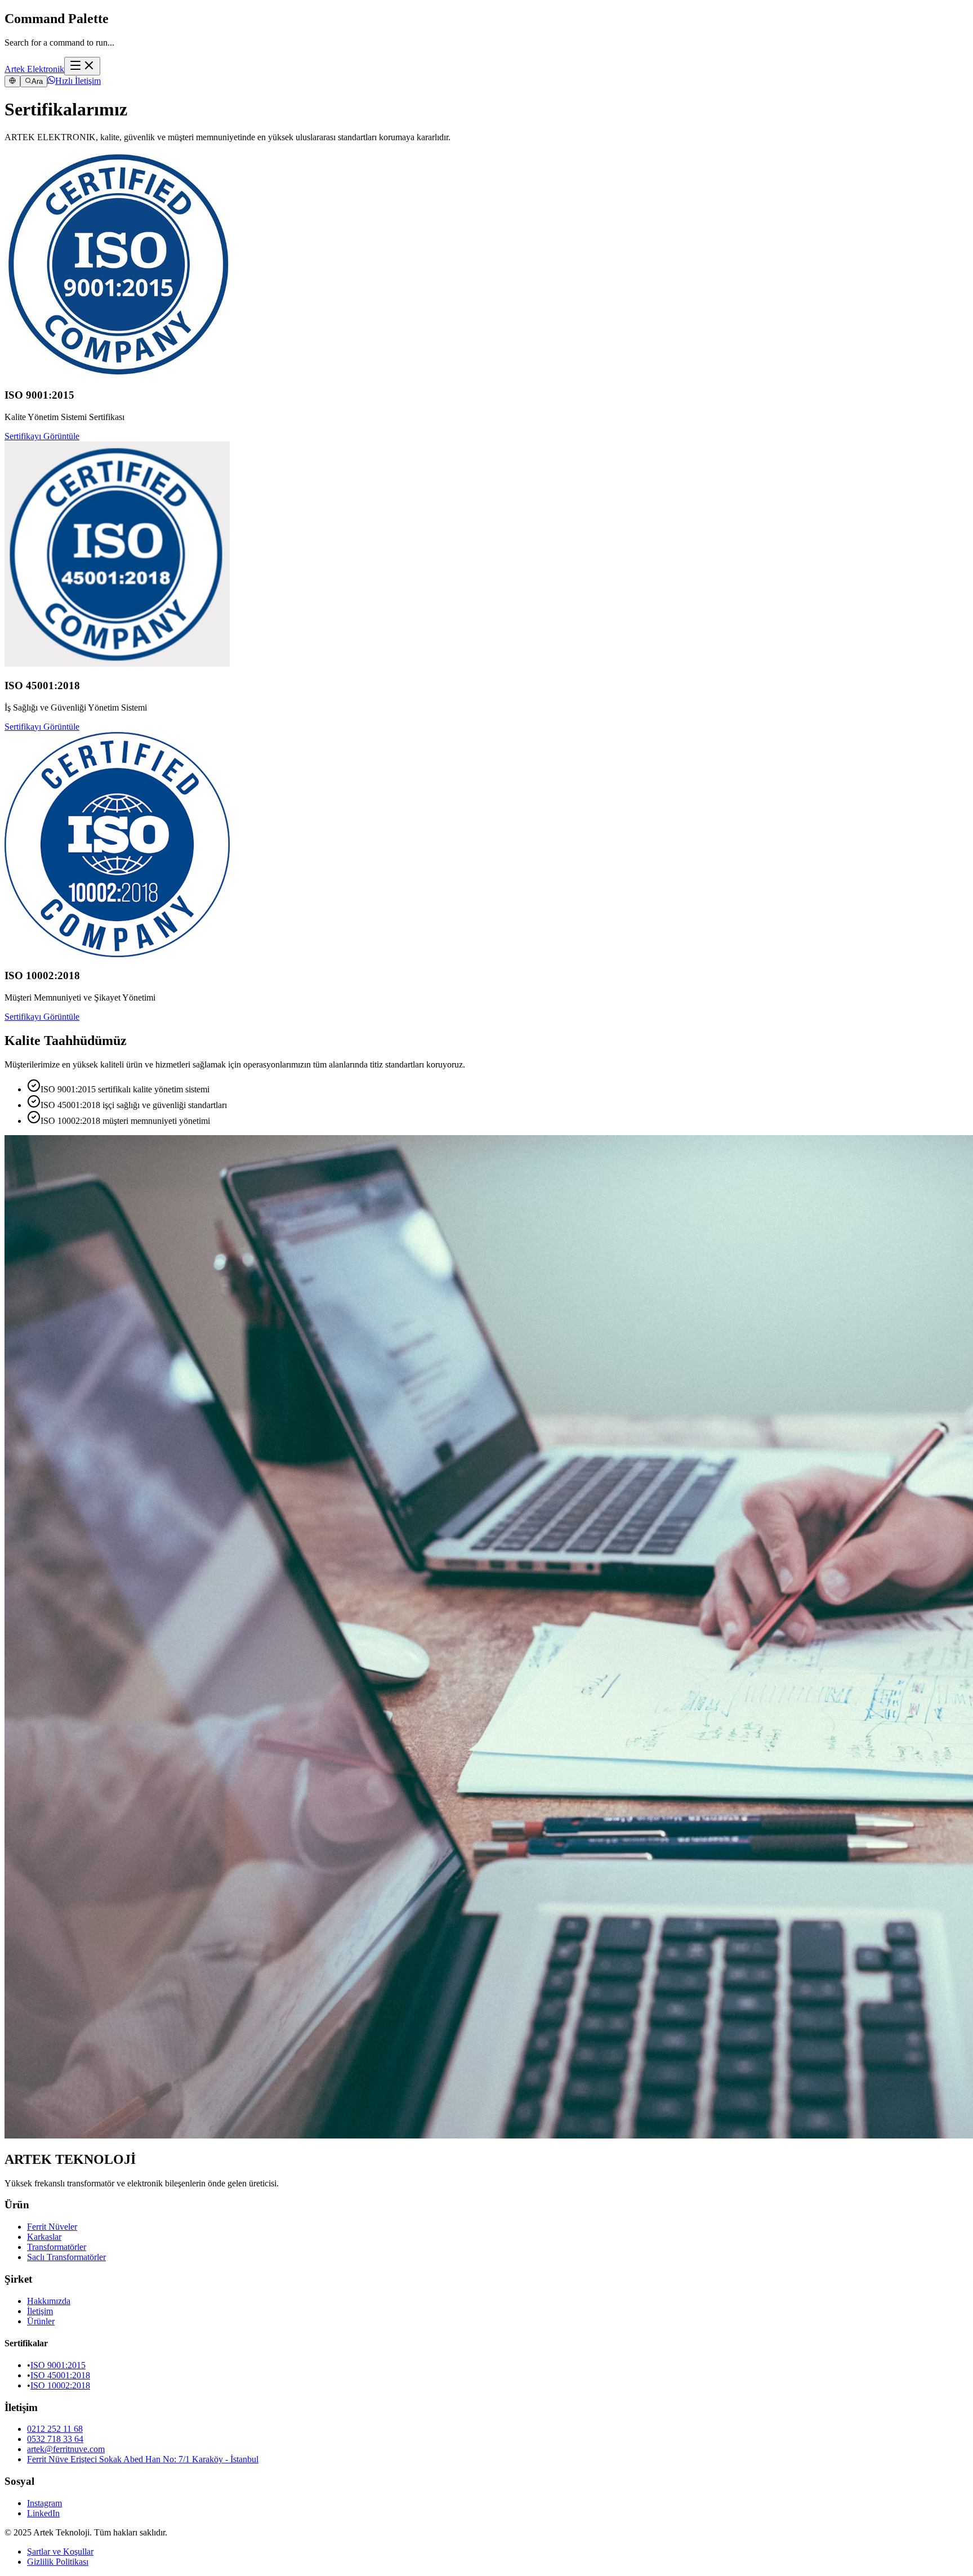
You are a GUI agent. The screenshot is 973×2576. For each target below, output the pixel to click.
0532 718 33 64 (55, 2439)
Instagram (44, 2503)
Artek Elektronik (34, 69)
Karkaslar (44, 2237)
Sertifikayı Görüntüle (42, 436)
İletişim (40, 2311)
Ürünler (41, 2321)
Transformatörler (57, 2247)
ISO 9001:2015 (58, 2365)
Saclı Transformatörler (66, 2257)
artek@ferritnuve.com (66, 2449)
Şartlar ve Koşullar (60, 2552)
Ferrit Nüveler (52, 2227)
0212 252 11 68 (55, 2429)
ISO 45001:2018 (60, 2375)
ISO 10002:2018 (60, 2385)
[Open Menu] (82, 66)
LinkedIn (43, 2513)
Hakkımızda (49, 2301)
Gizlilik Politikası (58, 2562)
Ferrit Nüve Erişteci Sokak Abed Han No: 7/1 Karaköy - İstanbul (143, 2459)
